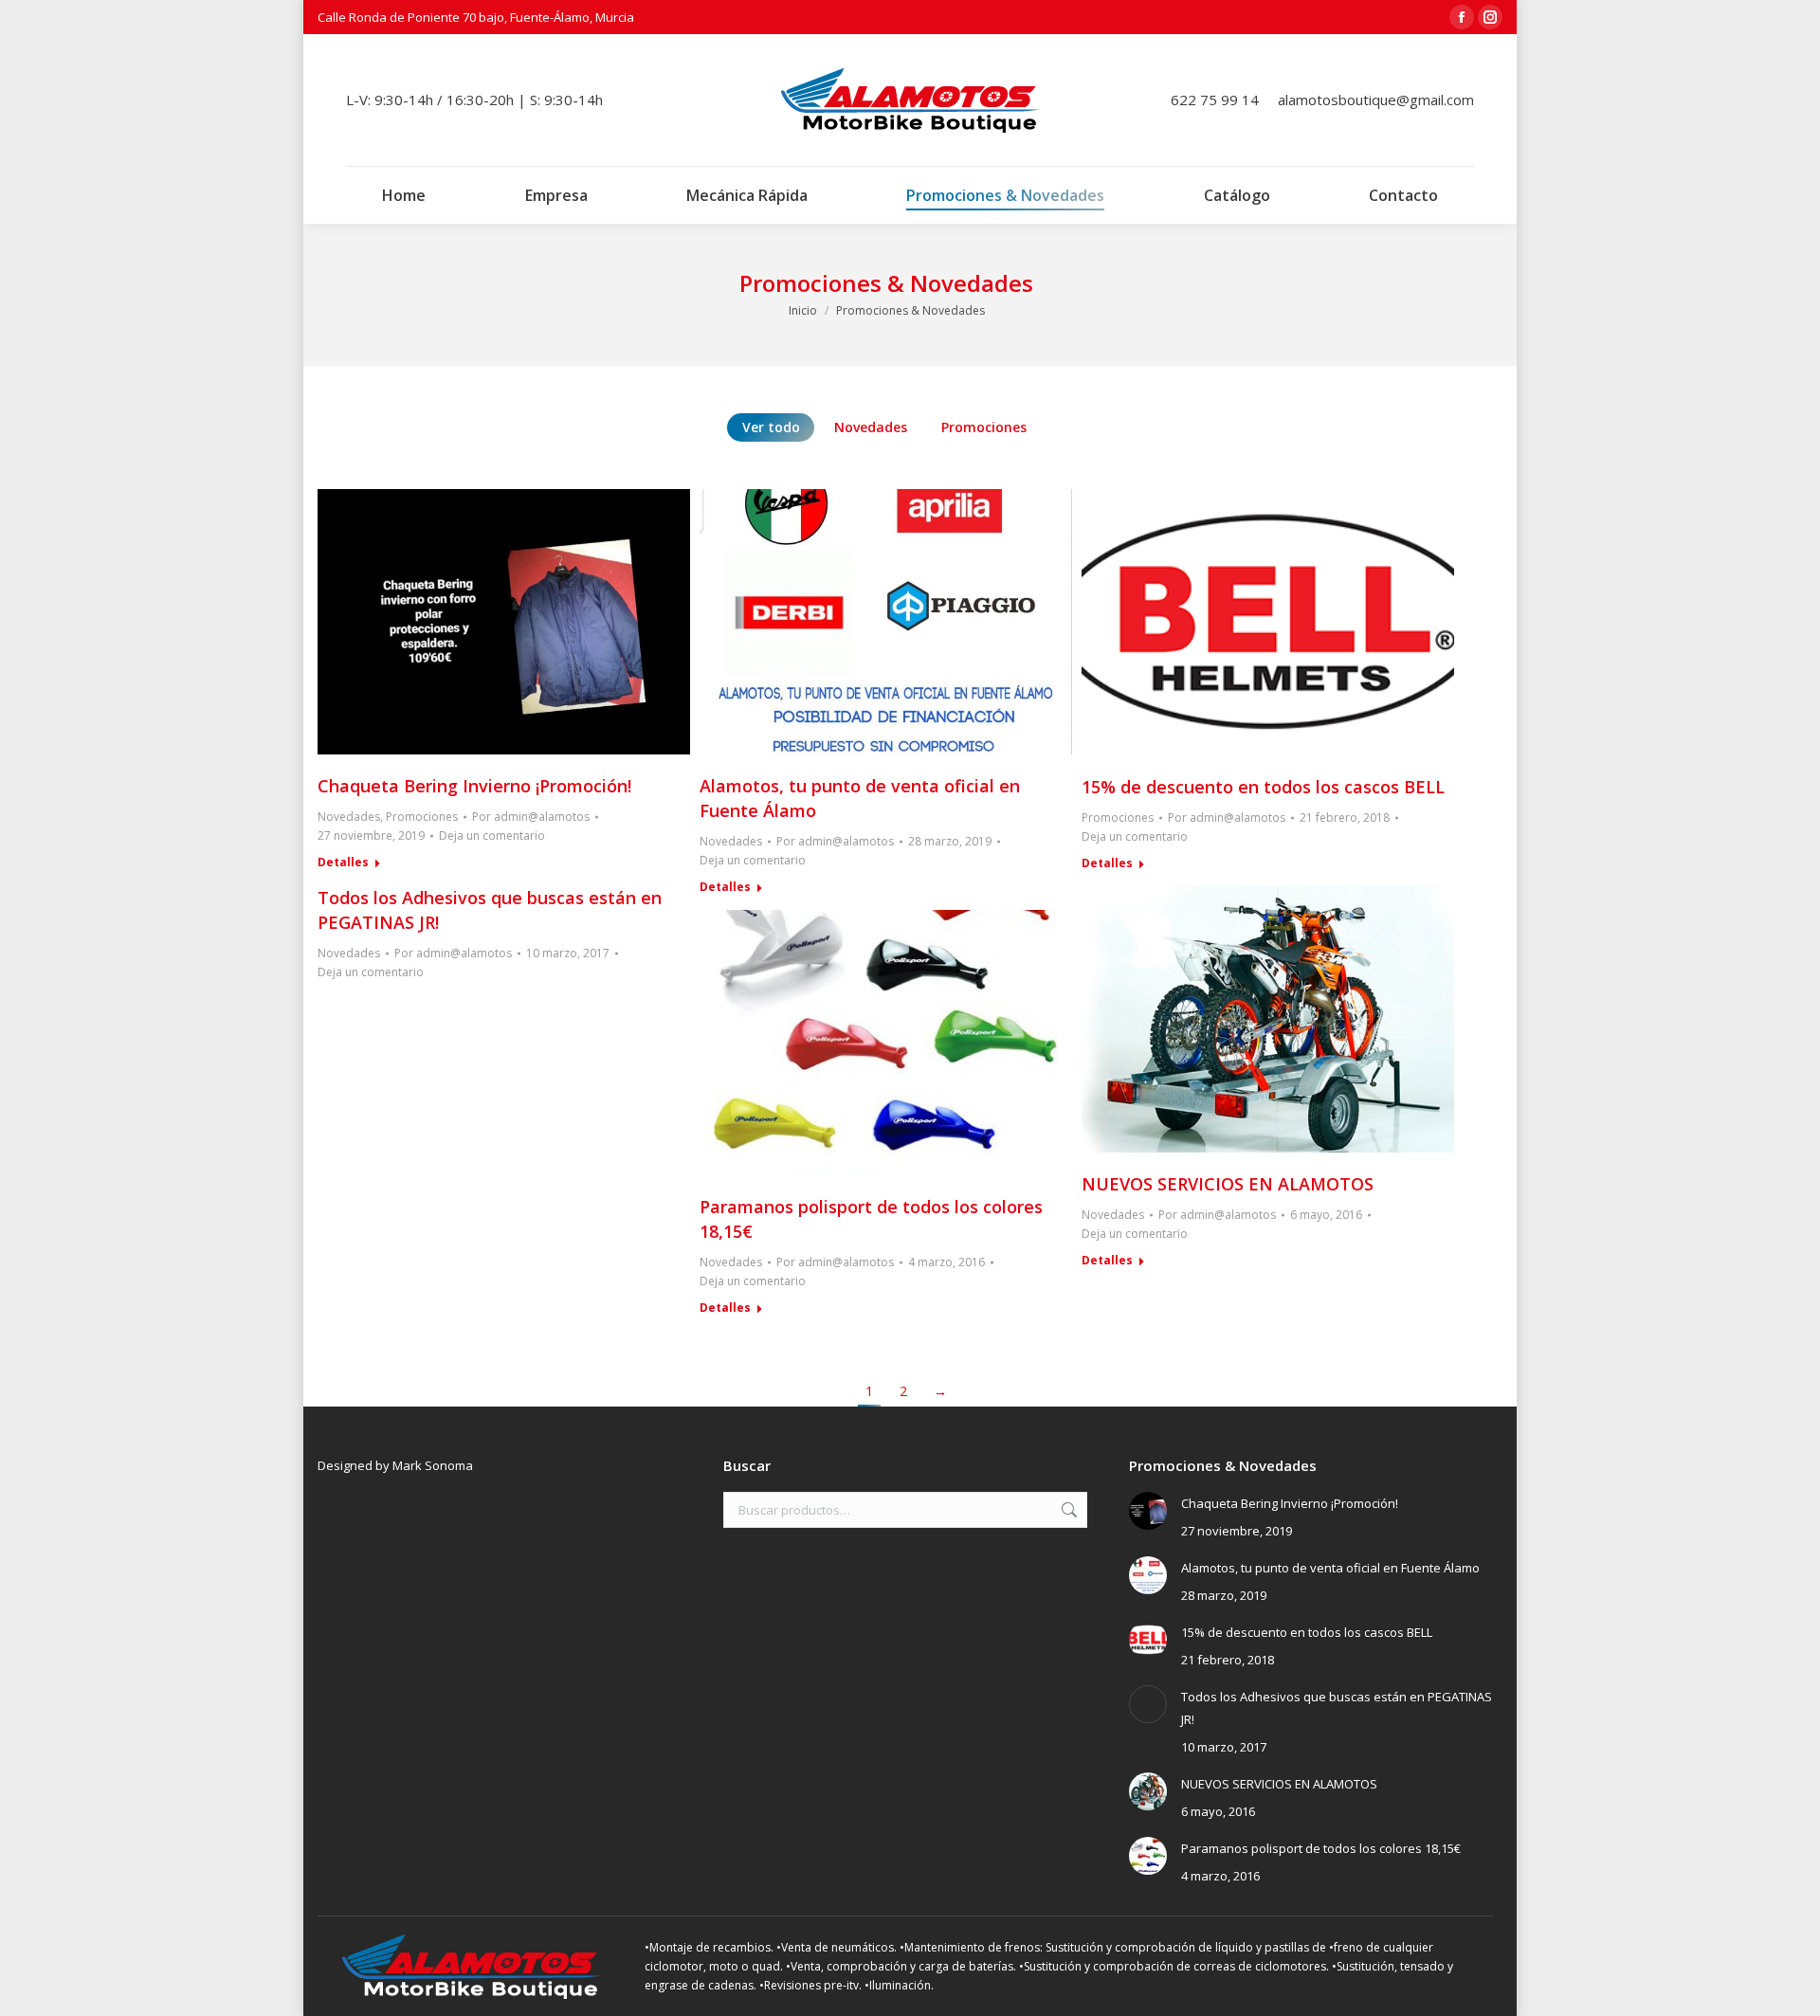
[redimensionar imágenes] (1148, 1511)
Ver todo (771, 427)
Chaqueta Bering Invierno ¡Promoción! (474, 786)
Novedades (871, 427)
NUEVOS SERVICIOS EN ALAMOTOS (1228, 1184)
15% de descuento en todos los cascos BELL (1263, 787)
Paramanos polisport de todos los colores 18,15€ (1321, 1848)
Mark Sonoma (433, 1465)
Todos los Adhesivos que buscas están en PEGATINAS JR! (1337, 1708)
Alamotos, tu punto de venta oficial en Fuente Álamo (1330, 1568)
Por (531, 817)
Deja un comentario (492, 835)
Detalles (343, 863)
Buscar (1067, 1510)
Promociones (984, 427)
